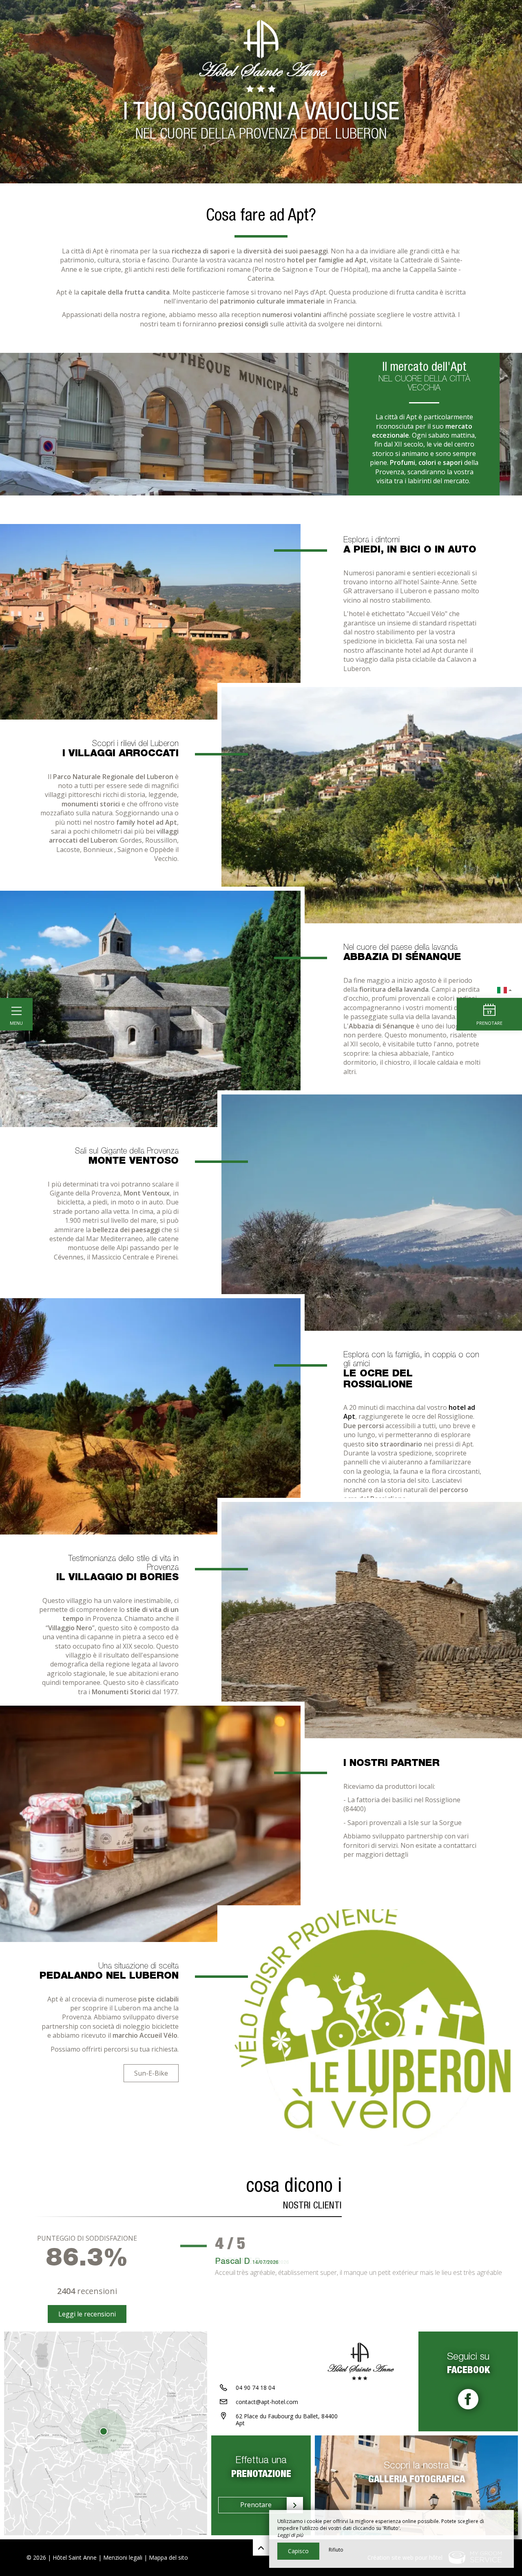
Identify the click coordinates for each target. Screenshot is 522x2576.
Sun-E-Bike (151, 2073)
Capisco (298, 2551)
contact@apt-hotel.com (267, 2402)
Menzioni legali (123, 2557)
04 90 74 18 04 (255, 2388)
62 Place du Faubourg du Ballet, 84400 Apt (287, 2420)
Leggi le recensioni (87, 2314)
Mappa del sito (168, 2557)
